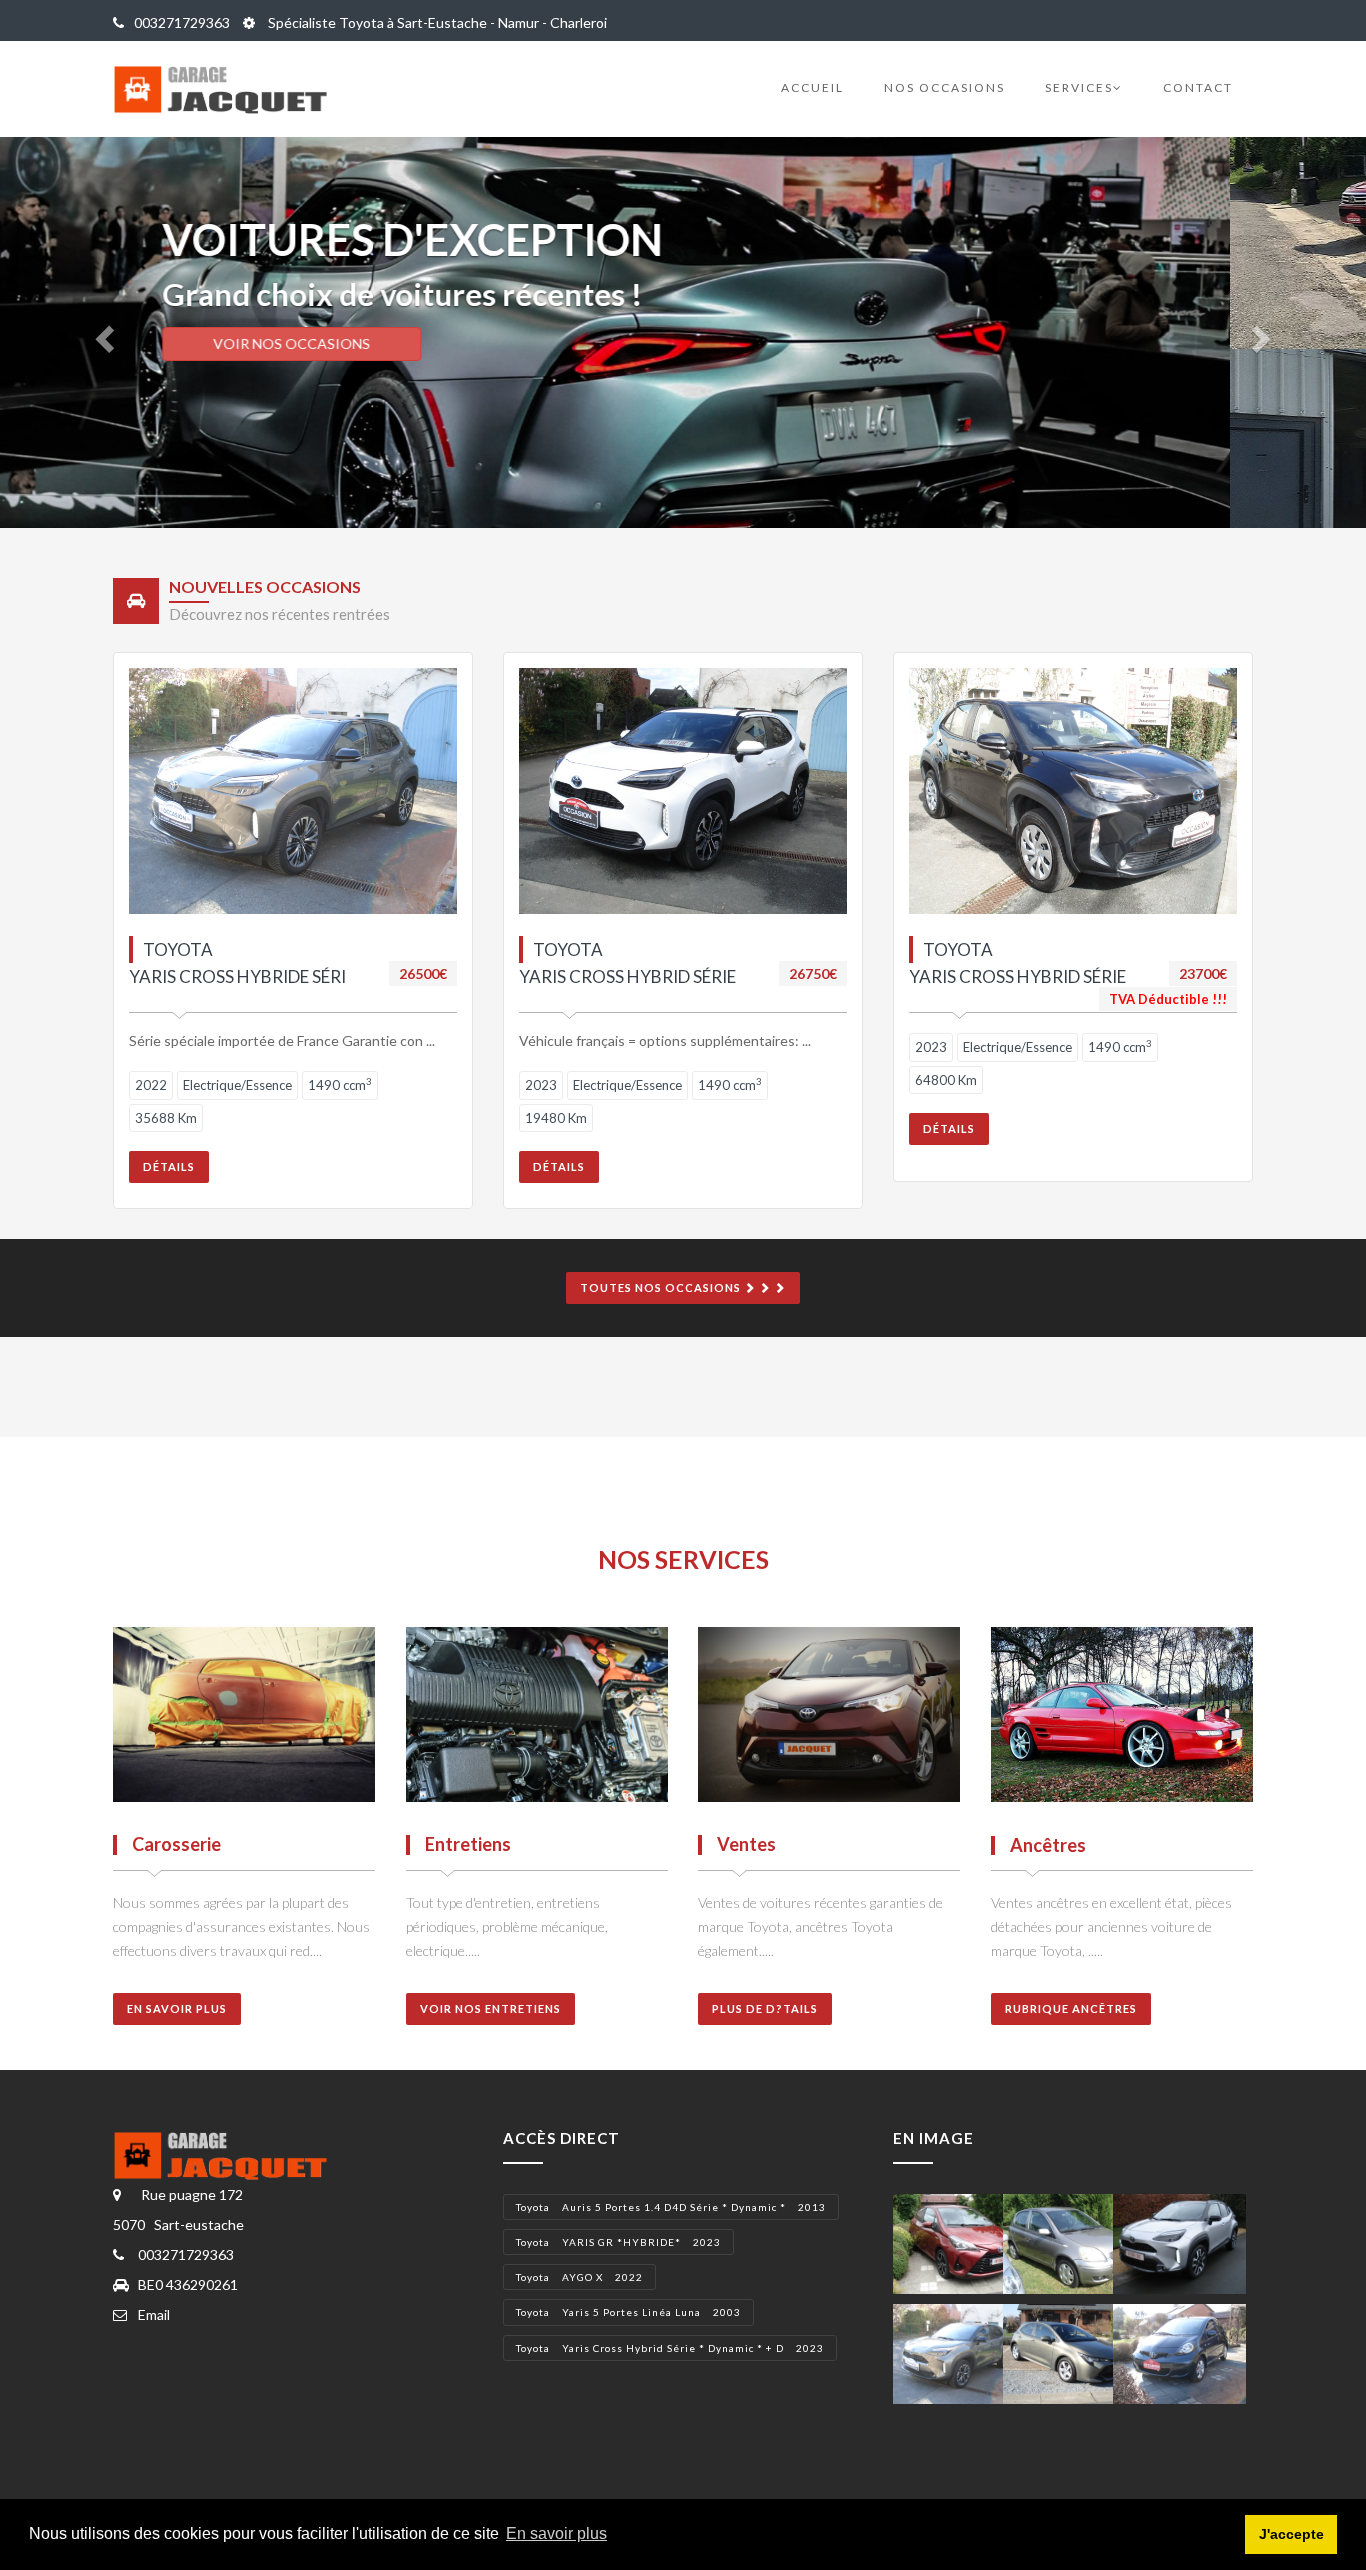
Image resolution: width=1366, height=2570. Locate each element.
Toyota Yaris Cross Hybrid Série (627, 962)
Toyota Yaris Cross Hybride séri (237, 962)
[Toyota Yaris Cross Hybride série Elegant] (959, 2351)
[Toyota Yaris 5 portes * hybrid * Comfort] (959, 2241)
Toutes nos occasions (662, 1287)
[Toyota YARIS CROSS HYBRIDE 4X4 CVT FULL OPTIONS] (1179, 2241)
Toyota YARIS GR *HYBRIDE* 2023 (618, 2242)
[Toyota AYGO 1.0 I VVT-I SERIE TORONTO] (1179, 2351)
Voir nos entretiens (490, 2008)
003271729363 (182, 22)
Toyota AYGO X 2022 (579, 2277)
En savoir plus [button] (556, 2533)
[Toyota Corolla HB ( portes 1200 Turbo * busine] (1069, 2351)
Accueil (812, 87)
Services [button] (1079, 87)
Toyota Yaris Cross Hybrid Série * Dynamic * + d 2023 (670, 2348)
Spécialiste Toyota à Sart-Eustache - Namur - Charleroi (436, 22)
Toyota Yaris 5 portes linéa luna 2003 (628, 2312)
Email (154, 2314)
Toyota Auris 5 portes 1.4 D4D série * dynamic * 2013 (671, 2207)
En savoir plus (177, 2008)
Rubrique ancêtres (1071, 2008)
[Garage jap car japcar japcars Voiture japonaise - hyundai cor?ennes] (231, 2153)
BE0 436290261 (188, 2284)
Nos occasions (944, 87)
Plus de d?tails (765, 2008)
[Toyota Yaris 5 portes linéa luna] (1069, 2241)
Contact (1198, 87)
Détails (169, 1166)
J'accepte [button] (1291, 2534)
